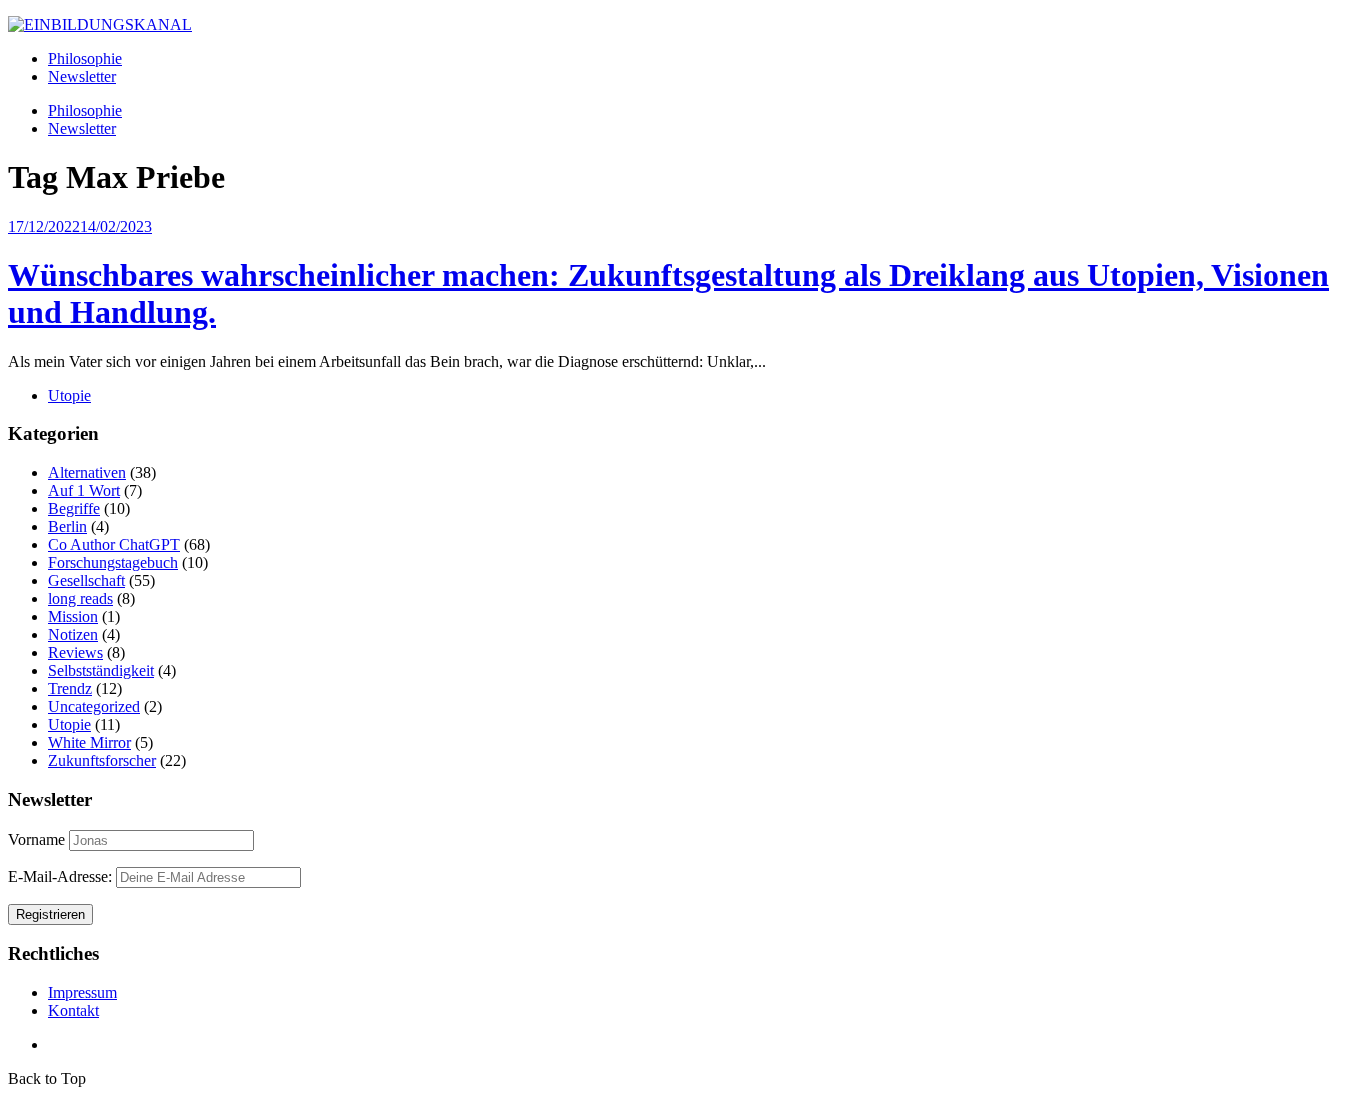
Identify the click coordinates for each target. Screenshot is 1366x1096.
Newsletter (82, 76)
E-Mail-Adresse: (62, 876)
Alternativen (87, 472)
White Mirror (89, 742)
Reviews (75, 652)
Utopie (69, 395)
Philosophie (85, 58)
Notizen (73, 634)
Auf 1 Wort (84, 490)
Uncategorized (94, 706)
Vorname (36, 839)
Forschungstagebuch (113, 562)
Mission (73, 616)
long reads (80, 598)
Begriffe (74, 508)
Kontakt (73, 1010)
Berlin (67, 526)
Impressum (82, 992)
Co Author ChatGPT (114, 544)
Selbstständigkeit (101, 670)
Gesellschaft (86, 580)
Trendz (70, 688)
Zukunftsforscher (102, 760)
